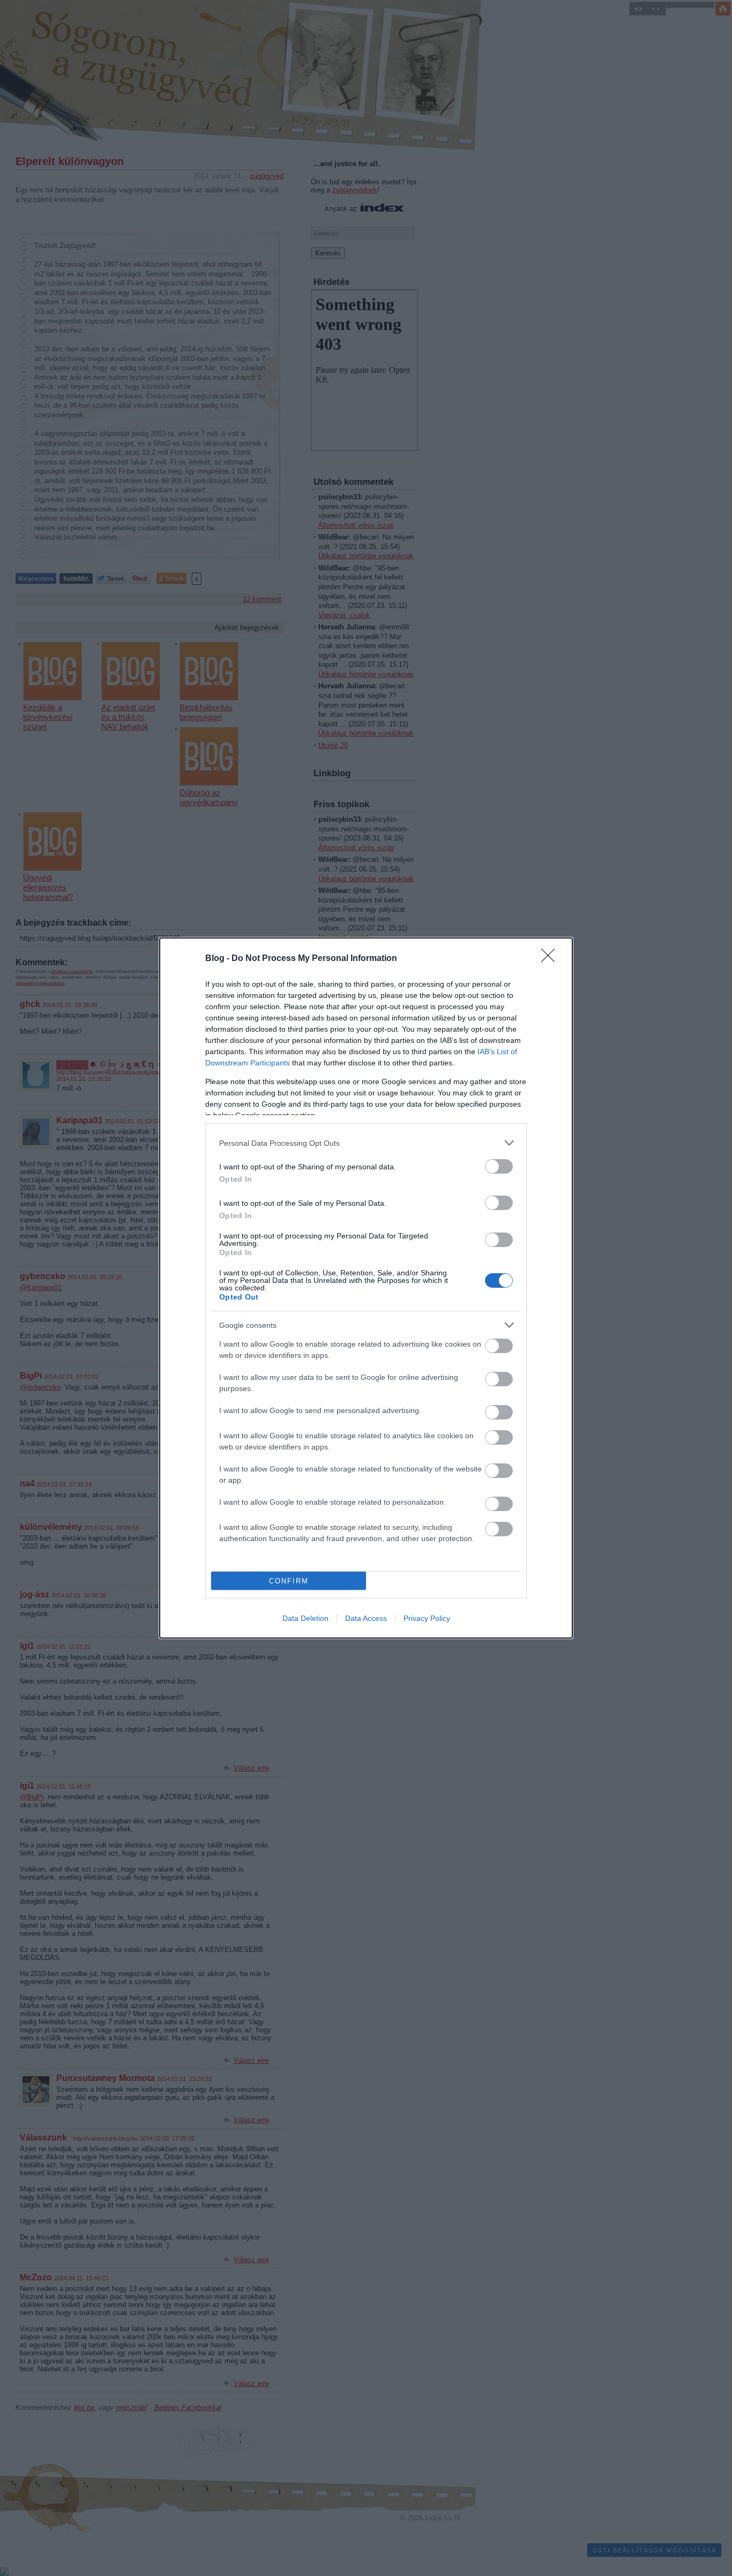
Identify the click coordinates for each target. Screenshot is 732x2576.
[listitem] (366, 1143)
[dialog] (366, 1288)
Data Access (366, 1618)
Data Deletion (305, 1618)
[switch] (499, 1166)
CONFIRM (289, 1581)
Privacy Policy (427, 1618)
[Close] (551, 959)
